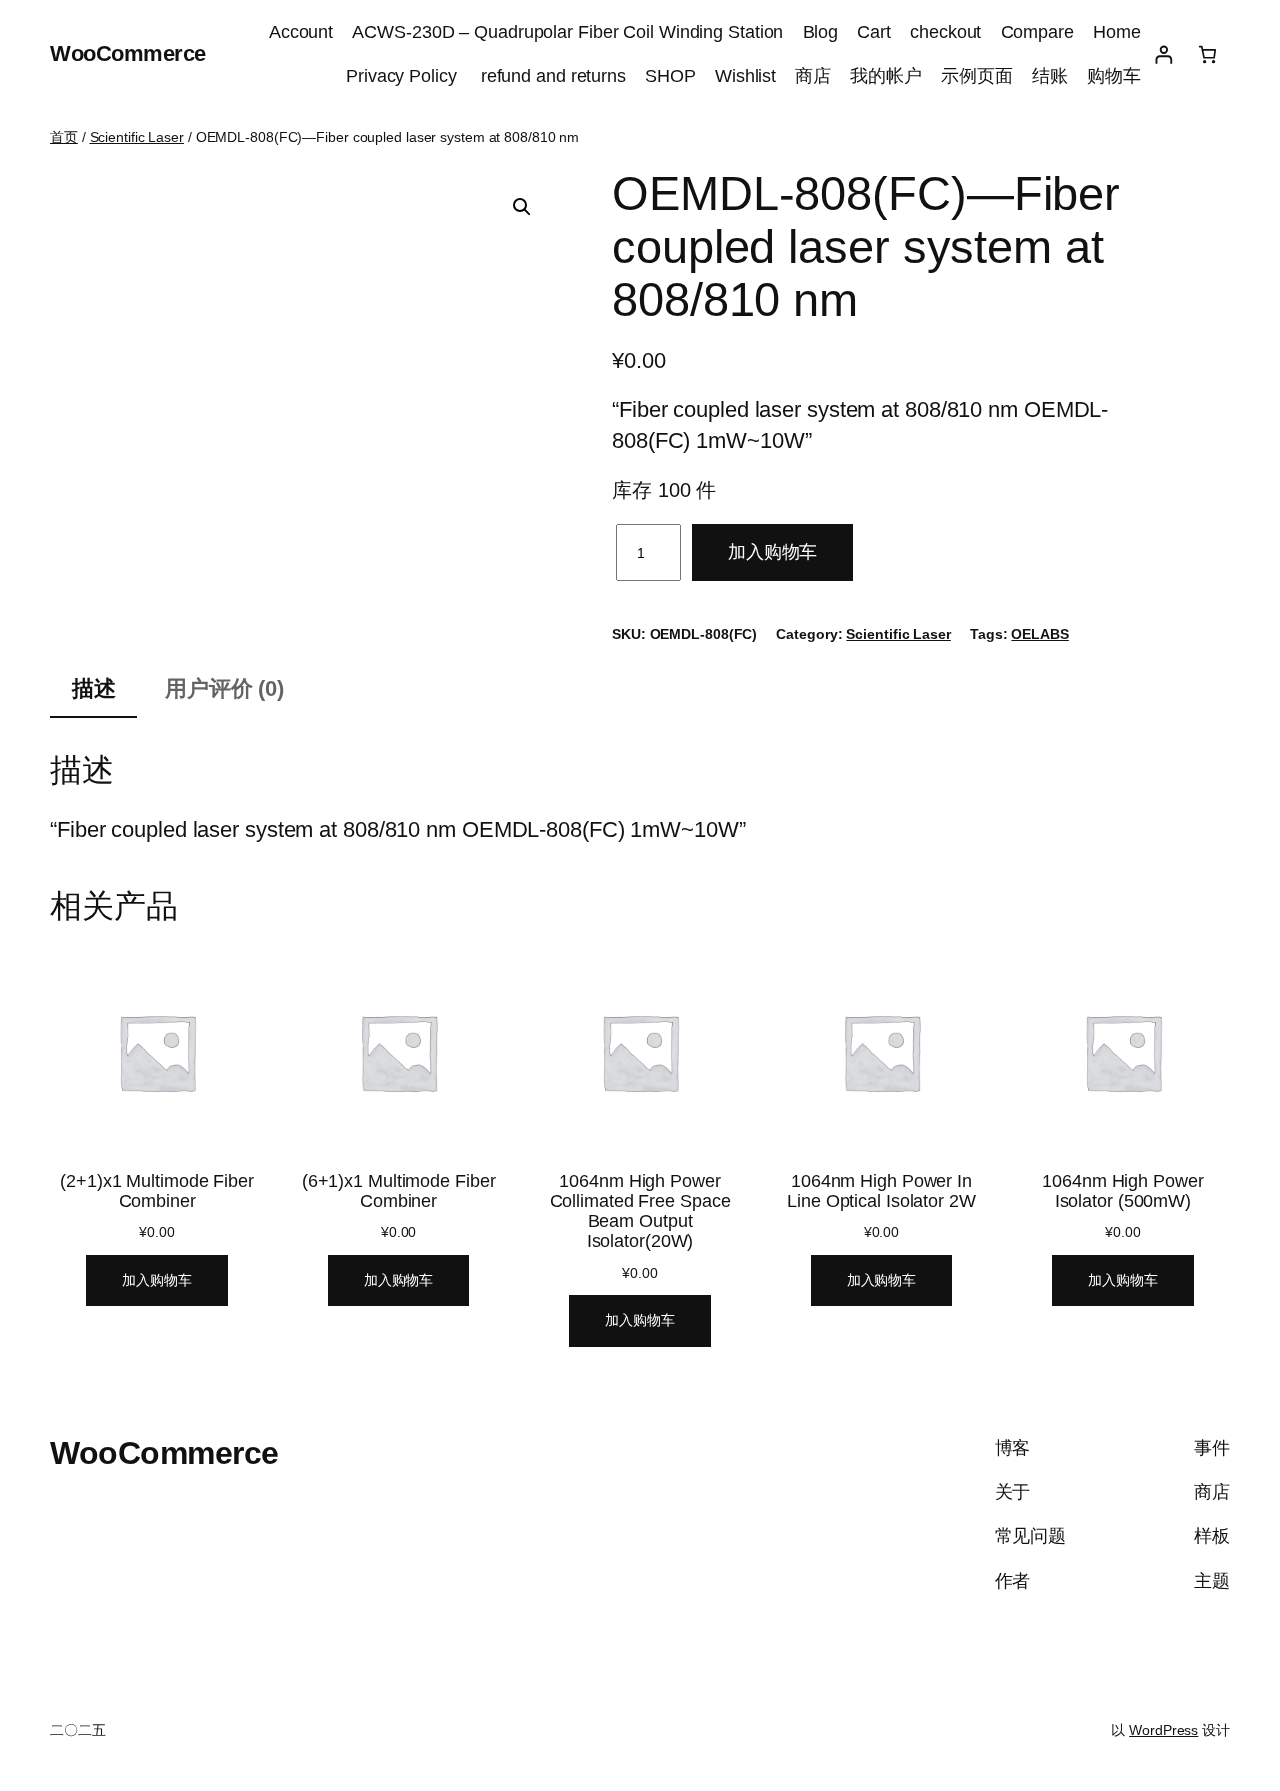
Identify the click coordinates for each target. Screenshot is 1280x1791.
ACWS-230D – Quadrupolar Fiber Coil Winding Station (567, 32)
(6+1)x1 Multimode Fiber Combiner (399, 1191)
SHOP (670, 76)
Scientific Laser (137, 137)
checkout (945, 32)
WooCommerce (128, 53)
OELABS (1039, 634)
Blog (821, 32)
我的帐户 (886, 76)
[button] (522, 207)
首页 (64, 137)
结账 (1050, 76)
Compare (1037, 32)
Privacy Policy (404, 76)
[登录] (1163, 54)
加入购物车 (773, 552)
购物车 (1114, 76)
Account (301, 32)
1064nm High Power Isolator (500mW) (1122, 1191)
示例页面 (977, 76)
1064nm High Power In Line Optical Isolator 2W (881, 1191)
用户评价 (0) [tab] (224, 688)
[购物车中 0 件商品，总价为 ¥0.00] (1207, 54)
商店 (813, 76)
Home (1117, 32)
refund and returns (553, 76)
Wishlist (745, 76)
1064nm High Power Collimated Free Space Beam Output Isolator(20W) (640, 1211)
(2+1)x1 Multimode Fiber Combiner (157, 1191)
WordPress (1163, 1730)
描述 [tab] (94, 688)
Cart (874, 32)
